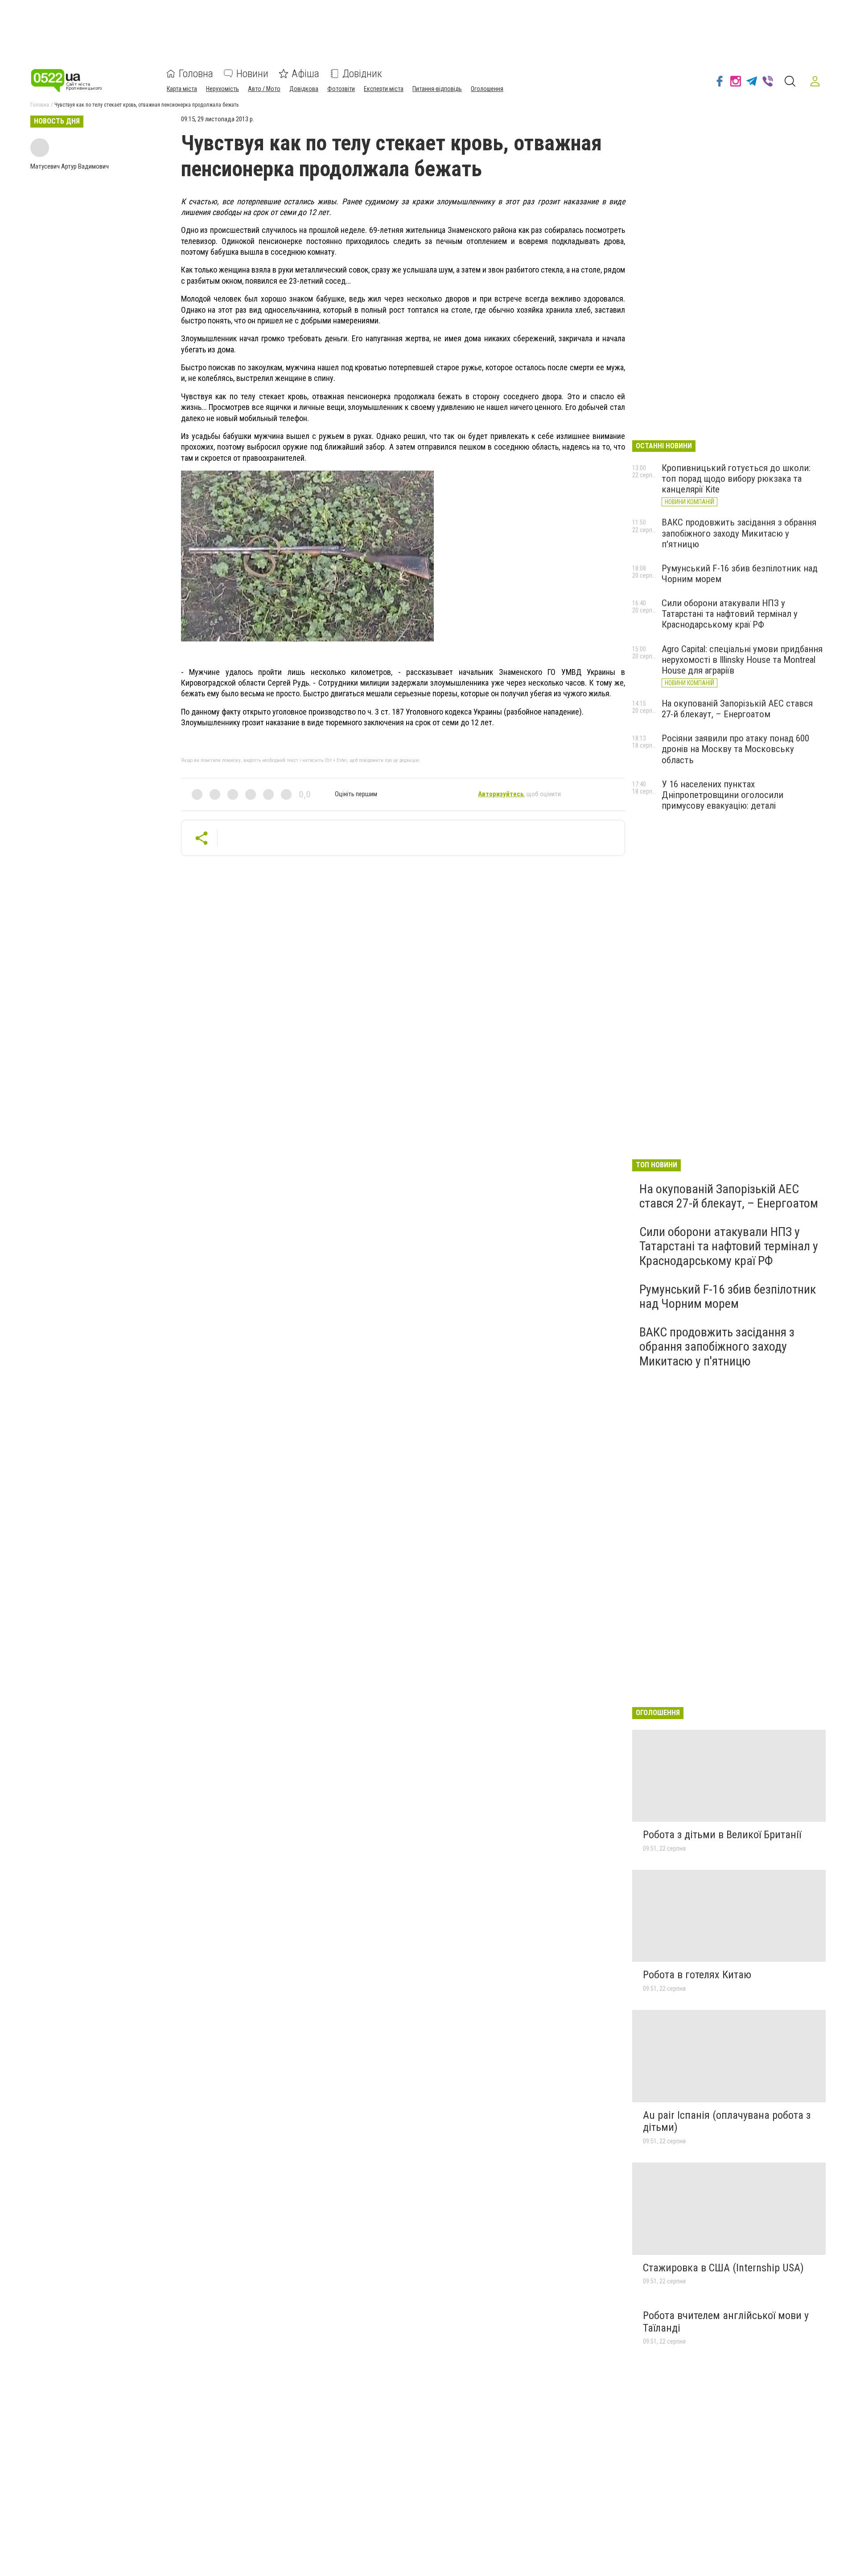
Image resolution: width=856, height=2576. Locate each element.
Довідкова (304, 89)
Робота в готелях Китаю (697, 1975)
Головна (196, 74)
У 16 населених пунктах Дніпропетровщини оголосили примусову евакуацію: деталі (722, 795)
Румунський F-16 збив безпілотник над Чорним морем (728, 1296)
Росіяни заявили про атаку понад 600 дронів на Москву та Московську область (735, 749)
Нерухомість (222, 89)
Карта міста (182, 89)
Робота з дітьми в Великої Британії (722, 1835)
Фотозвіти (341, 89)
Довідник (362, 74)
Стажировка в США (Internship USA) (723, 2268)
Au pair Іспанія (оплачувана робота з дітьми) (727, 2121)
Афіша (305, 74)
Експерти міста (384, 89)
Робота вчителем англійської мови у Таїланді (726, 2322)
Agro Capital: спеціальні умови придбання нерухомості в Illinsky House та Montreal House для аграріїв (742, 660)
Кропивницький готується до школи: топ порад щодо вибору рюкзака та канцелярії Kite (736, 479)
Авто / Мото (264, 89)
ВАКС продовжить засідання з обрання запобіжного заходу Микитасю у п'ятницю (739, 533)
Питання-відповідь (437, 89)
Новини (252, 74)
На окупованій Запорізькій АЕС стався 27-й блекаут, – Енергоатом (737, 709)
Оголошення (487, 89)
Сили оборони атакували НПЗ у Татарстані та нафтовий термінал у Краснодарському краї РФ (730, 614)
